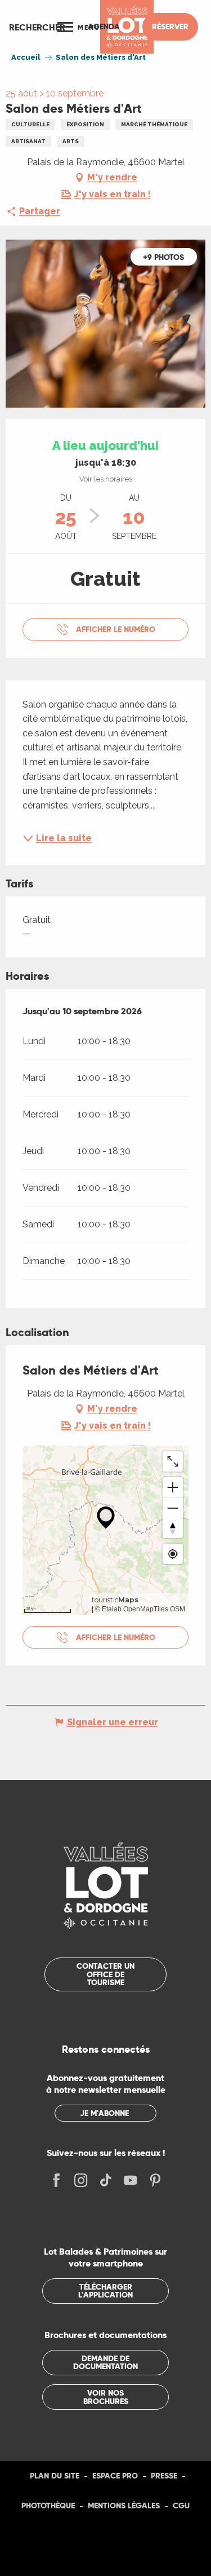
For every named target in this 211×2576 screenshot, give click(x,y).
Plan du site (55, 2476)
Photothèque (48, 2506)
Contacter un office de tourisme (105, 1974)
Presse (164, 2476)
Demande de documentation (105, 2362)
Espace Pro (115, 2476)
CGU (181, 2506)
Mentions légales (124, 2506)
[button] (37, 27)
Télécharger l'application (105, 2291)
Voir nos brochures (106, 2397)
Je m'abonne (104, 2113)
